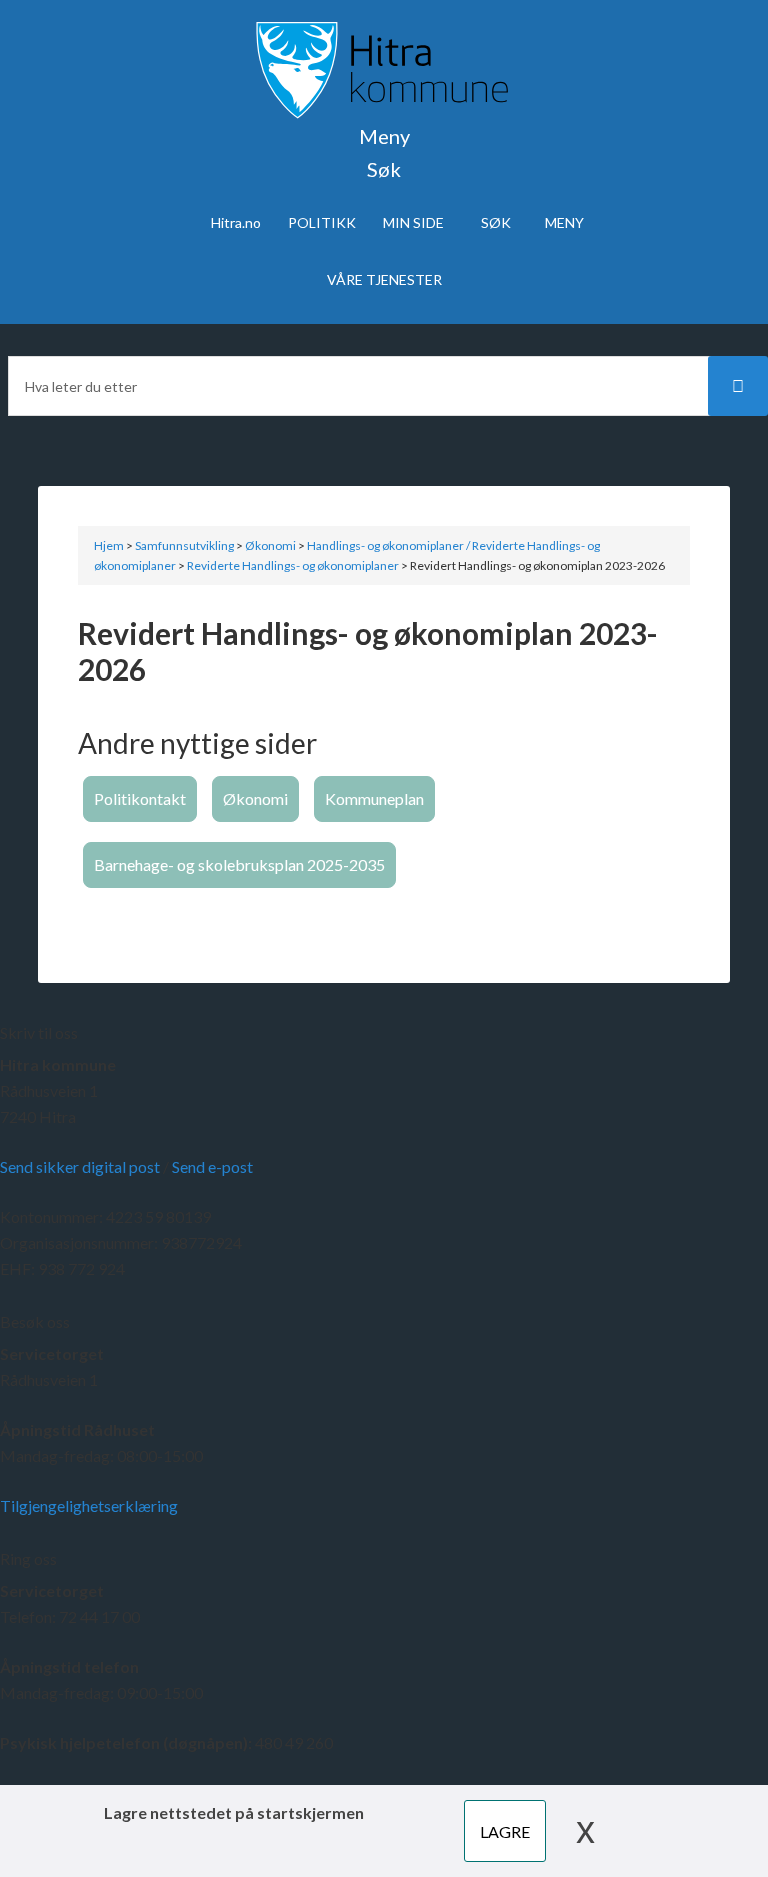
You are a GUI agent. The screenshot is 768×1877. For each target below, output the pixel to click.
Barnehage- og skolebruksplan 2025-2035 (239, 864)
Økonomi (255, 798)
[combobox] (384, 386)
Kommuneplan (374, 798)
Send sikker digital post (80, 1166)
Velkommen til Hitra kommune (383, 70)
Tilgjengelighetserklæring (89, 1505)
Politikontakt (140, 798)
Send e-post (212, 1166)
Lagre (505, 1831)
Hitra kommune (58, 1064)
